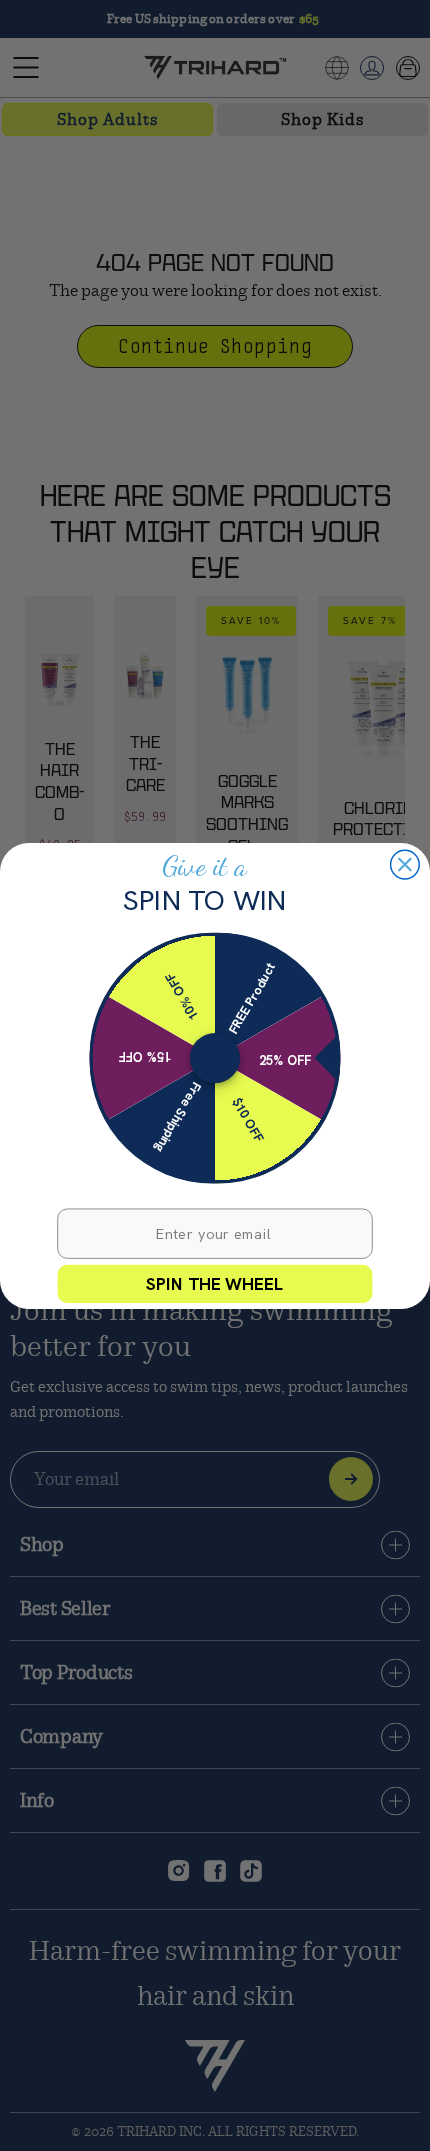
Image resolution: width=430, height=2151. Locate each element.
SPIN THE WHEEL (215, 1283)
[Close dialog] (405, 864)
